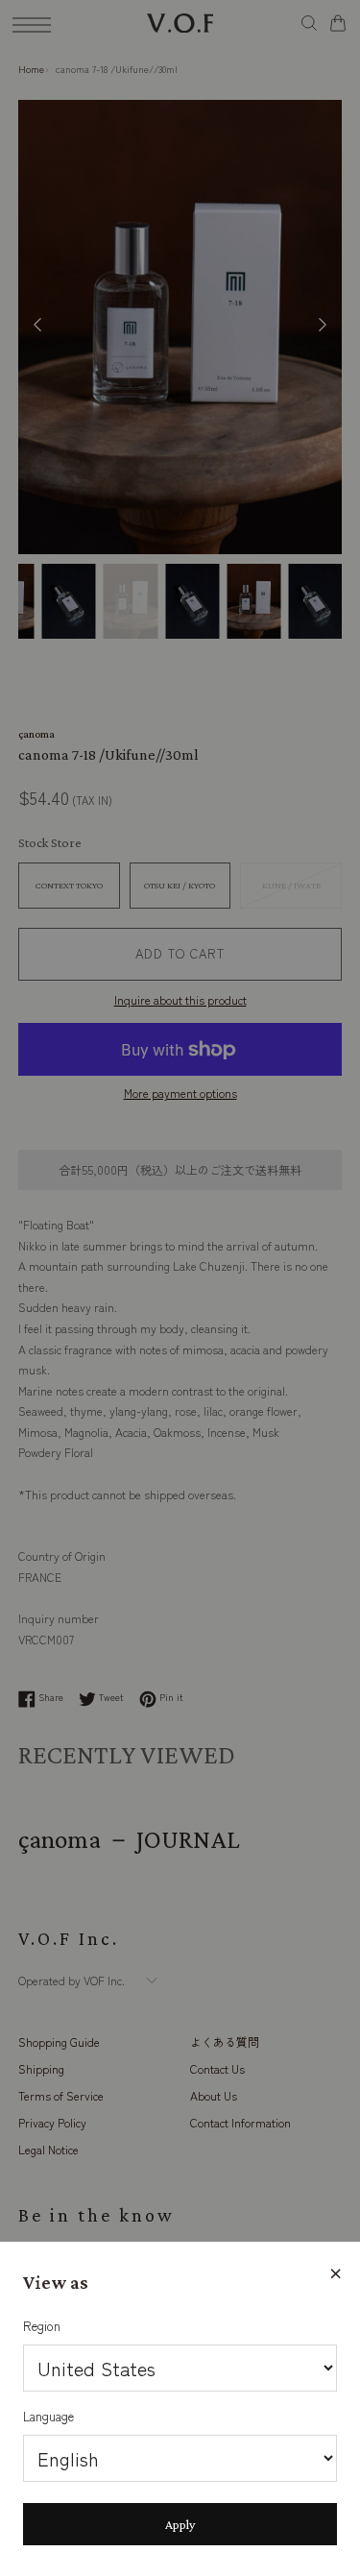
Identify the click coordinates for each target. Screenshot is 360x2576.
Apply (180, 2524)
